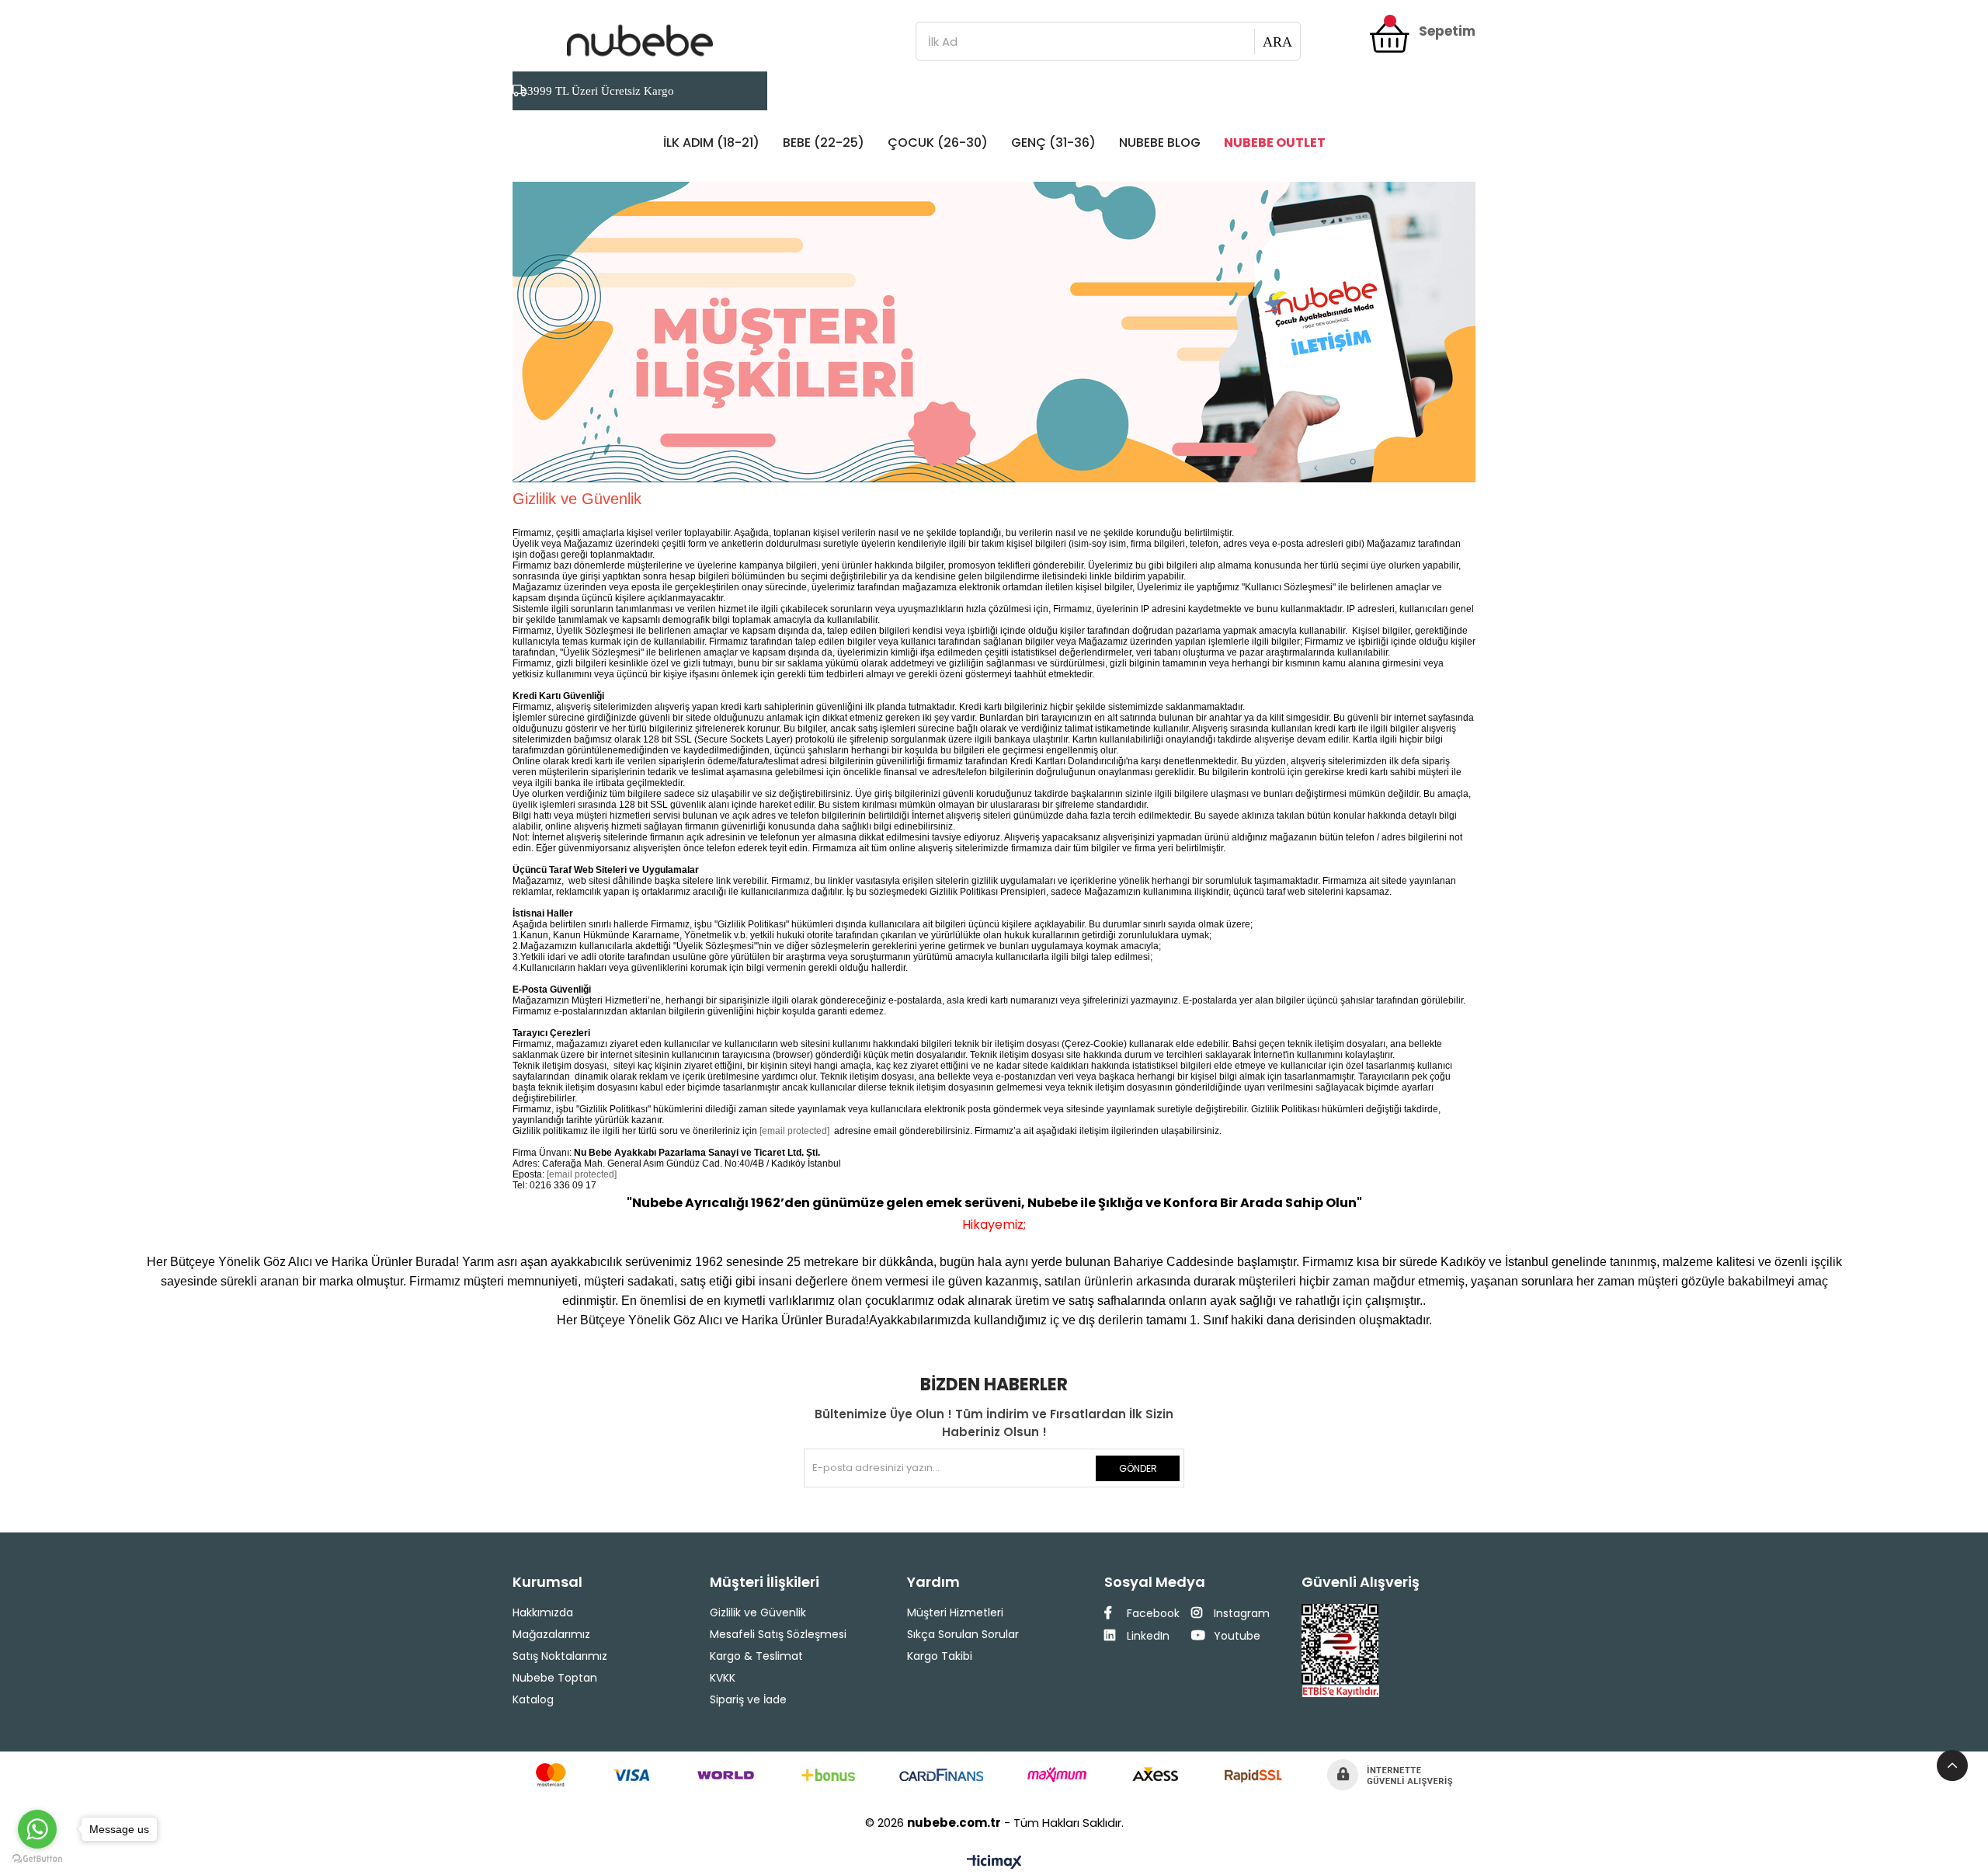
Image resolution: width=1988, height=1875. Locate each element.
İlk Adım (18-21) (711, 143)
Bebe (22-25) (824, 143)
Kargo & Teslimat (756, 1656)
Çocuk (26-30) (938, 143)
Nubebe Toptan (555, 1678)
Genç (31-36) (1053, 143)
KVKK (723, 1678)
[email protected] (794, 1131)
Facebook (1152, 1613)
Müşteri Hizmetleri (955, 1612)
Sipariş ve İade (748, 1699)
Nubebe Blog (1160, 143)
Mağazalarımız (551, 1634)
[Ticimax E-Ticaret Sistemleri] (994, 1863)
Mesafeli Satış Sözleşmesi (778, 1634)
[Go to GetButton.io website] (37, 1859)
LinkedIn (1147, 1636)
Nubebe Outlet (1275, 143)
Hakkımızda (543, 1612)
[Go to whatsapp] (37, 1829)
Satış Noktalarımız (560, 1656)
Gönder (1138, 1468)
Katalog (533, 1699)
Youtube (1236, 1636)
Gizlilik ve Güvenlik (758, 1612)
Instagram (1240, 1613)
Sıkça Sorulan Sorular (963, 1634)
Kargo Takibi (940, 1656)
